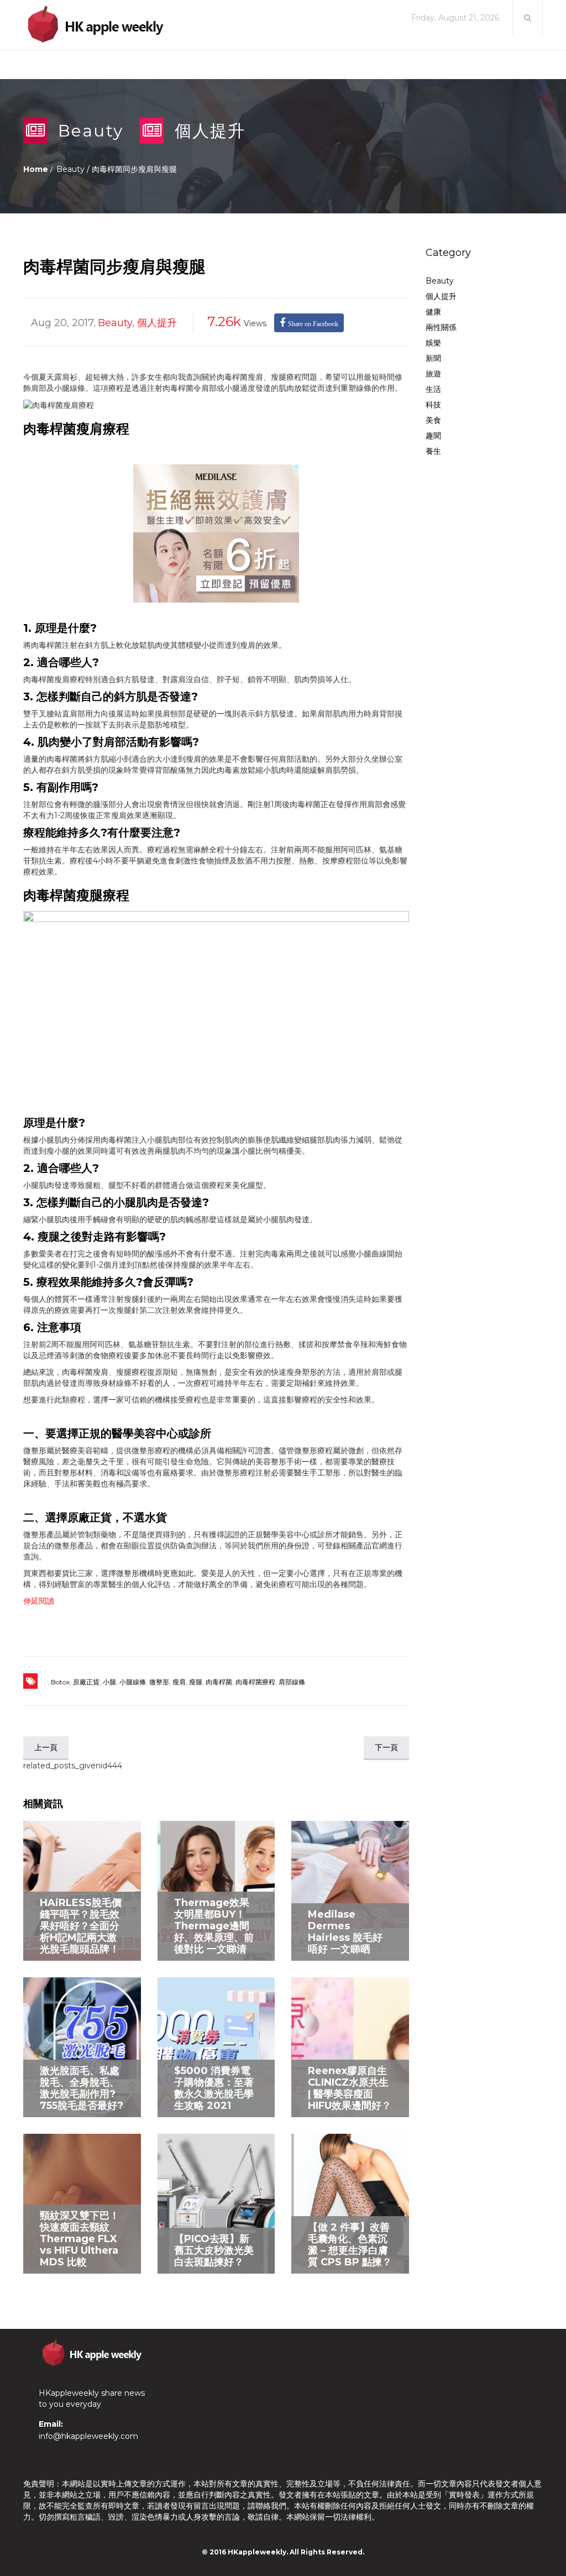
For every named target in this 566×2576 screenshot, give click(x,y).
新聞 (433, 358)
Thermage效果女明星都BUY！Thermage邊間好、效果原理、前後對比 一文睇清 (214, 1926)
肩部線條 (292, 1682)
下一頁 (386, 1747)
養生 (433, 451)
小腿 (109, 1682)
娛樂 (433, 343)
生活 (433, 389)
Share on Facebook (313, 324)
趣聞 (433, 436)
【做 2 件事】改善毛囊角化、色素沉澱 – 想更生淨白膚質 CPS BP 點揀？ (350, 2245)
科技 (433, 405)
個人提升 (210, 131)
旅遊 (433, 374)
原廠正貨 (86, 1682)
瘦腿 (196, 1682)
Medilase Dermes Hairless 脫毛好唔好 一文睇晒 (345, 1932)
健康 (433, 312)
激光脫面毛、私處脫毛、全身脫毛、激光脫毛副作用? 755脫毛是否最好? (82, 2088)
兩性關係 (441, 327)
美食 (433, 420)
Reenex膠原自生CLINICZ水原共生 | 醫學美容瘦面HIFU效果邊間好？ (350, 2088)
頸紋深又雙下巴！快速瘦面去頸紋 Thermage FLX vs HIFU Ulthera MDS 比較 (80, 2239)
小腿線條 (133, 1682)
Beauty (91, 131)
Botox (60, 1682)
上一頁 (46, 1747)
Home (36, 169)
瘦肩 (179, 1682)
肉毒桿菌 (219, 1682)
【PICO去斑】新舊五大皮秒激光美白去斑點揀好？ (214, 2250)
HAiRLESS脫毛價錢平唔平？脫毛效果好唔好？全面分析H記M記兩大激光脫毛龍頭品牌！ (81, 1926)
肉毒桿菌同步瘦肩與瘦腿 (114, 267)
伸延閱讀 (39, 1601)
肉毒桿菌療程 (255, 1682)
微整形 (159, 1682)
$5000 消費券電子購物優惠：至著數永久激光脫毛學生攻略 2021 (214, 2088)
